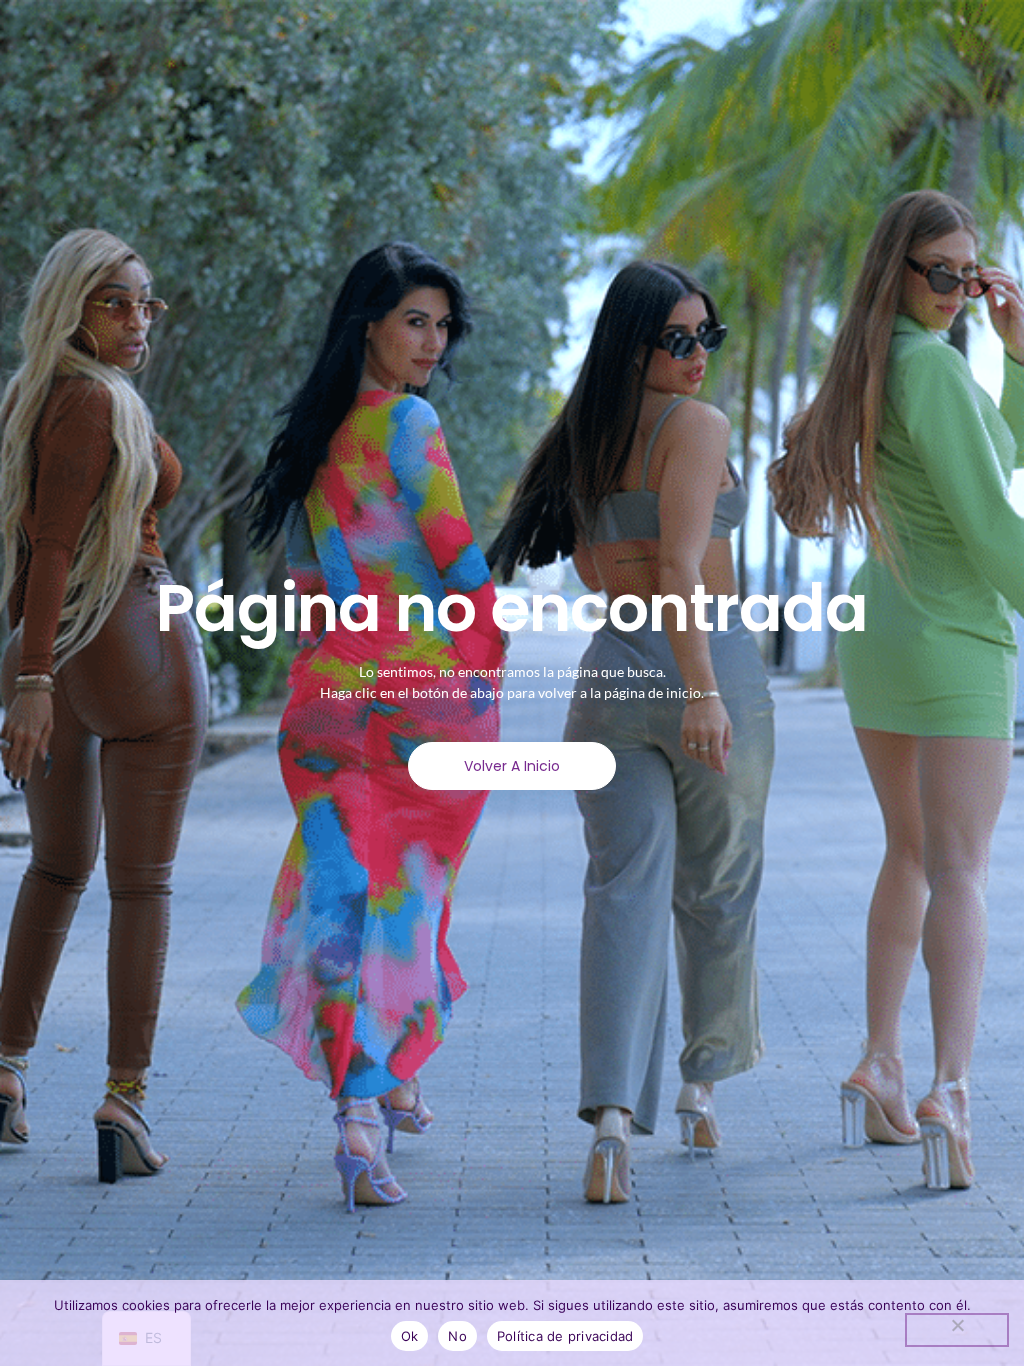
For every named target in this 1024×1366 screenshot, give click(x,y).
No (457, 1336)
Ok (410, 1336)
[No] (957, 1330)
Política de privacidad (565, 1336)
